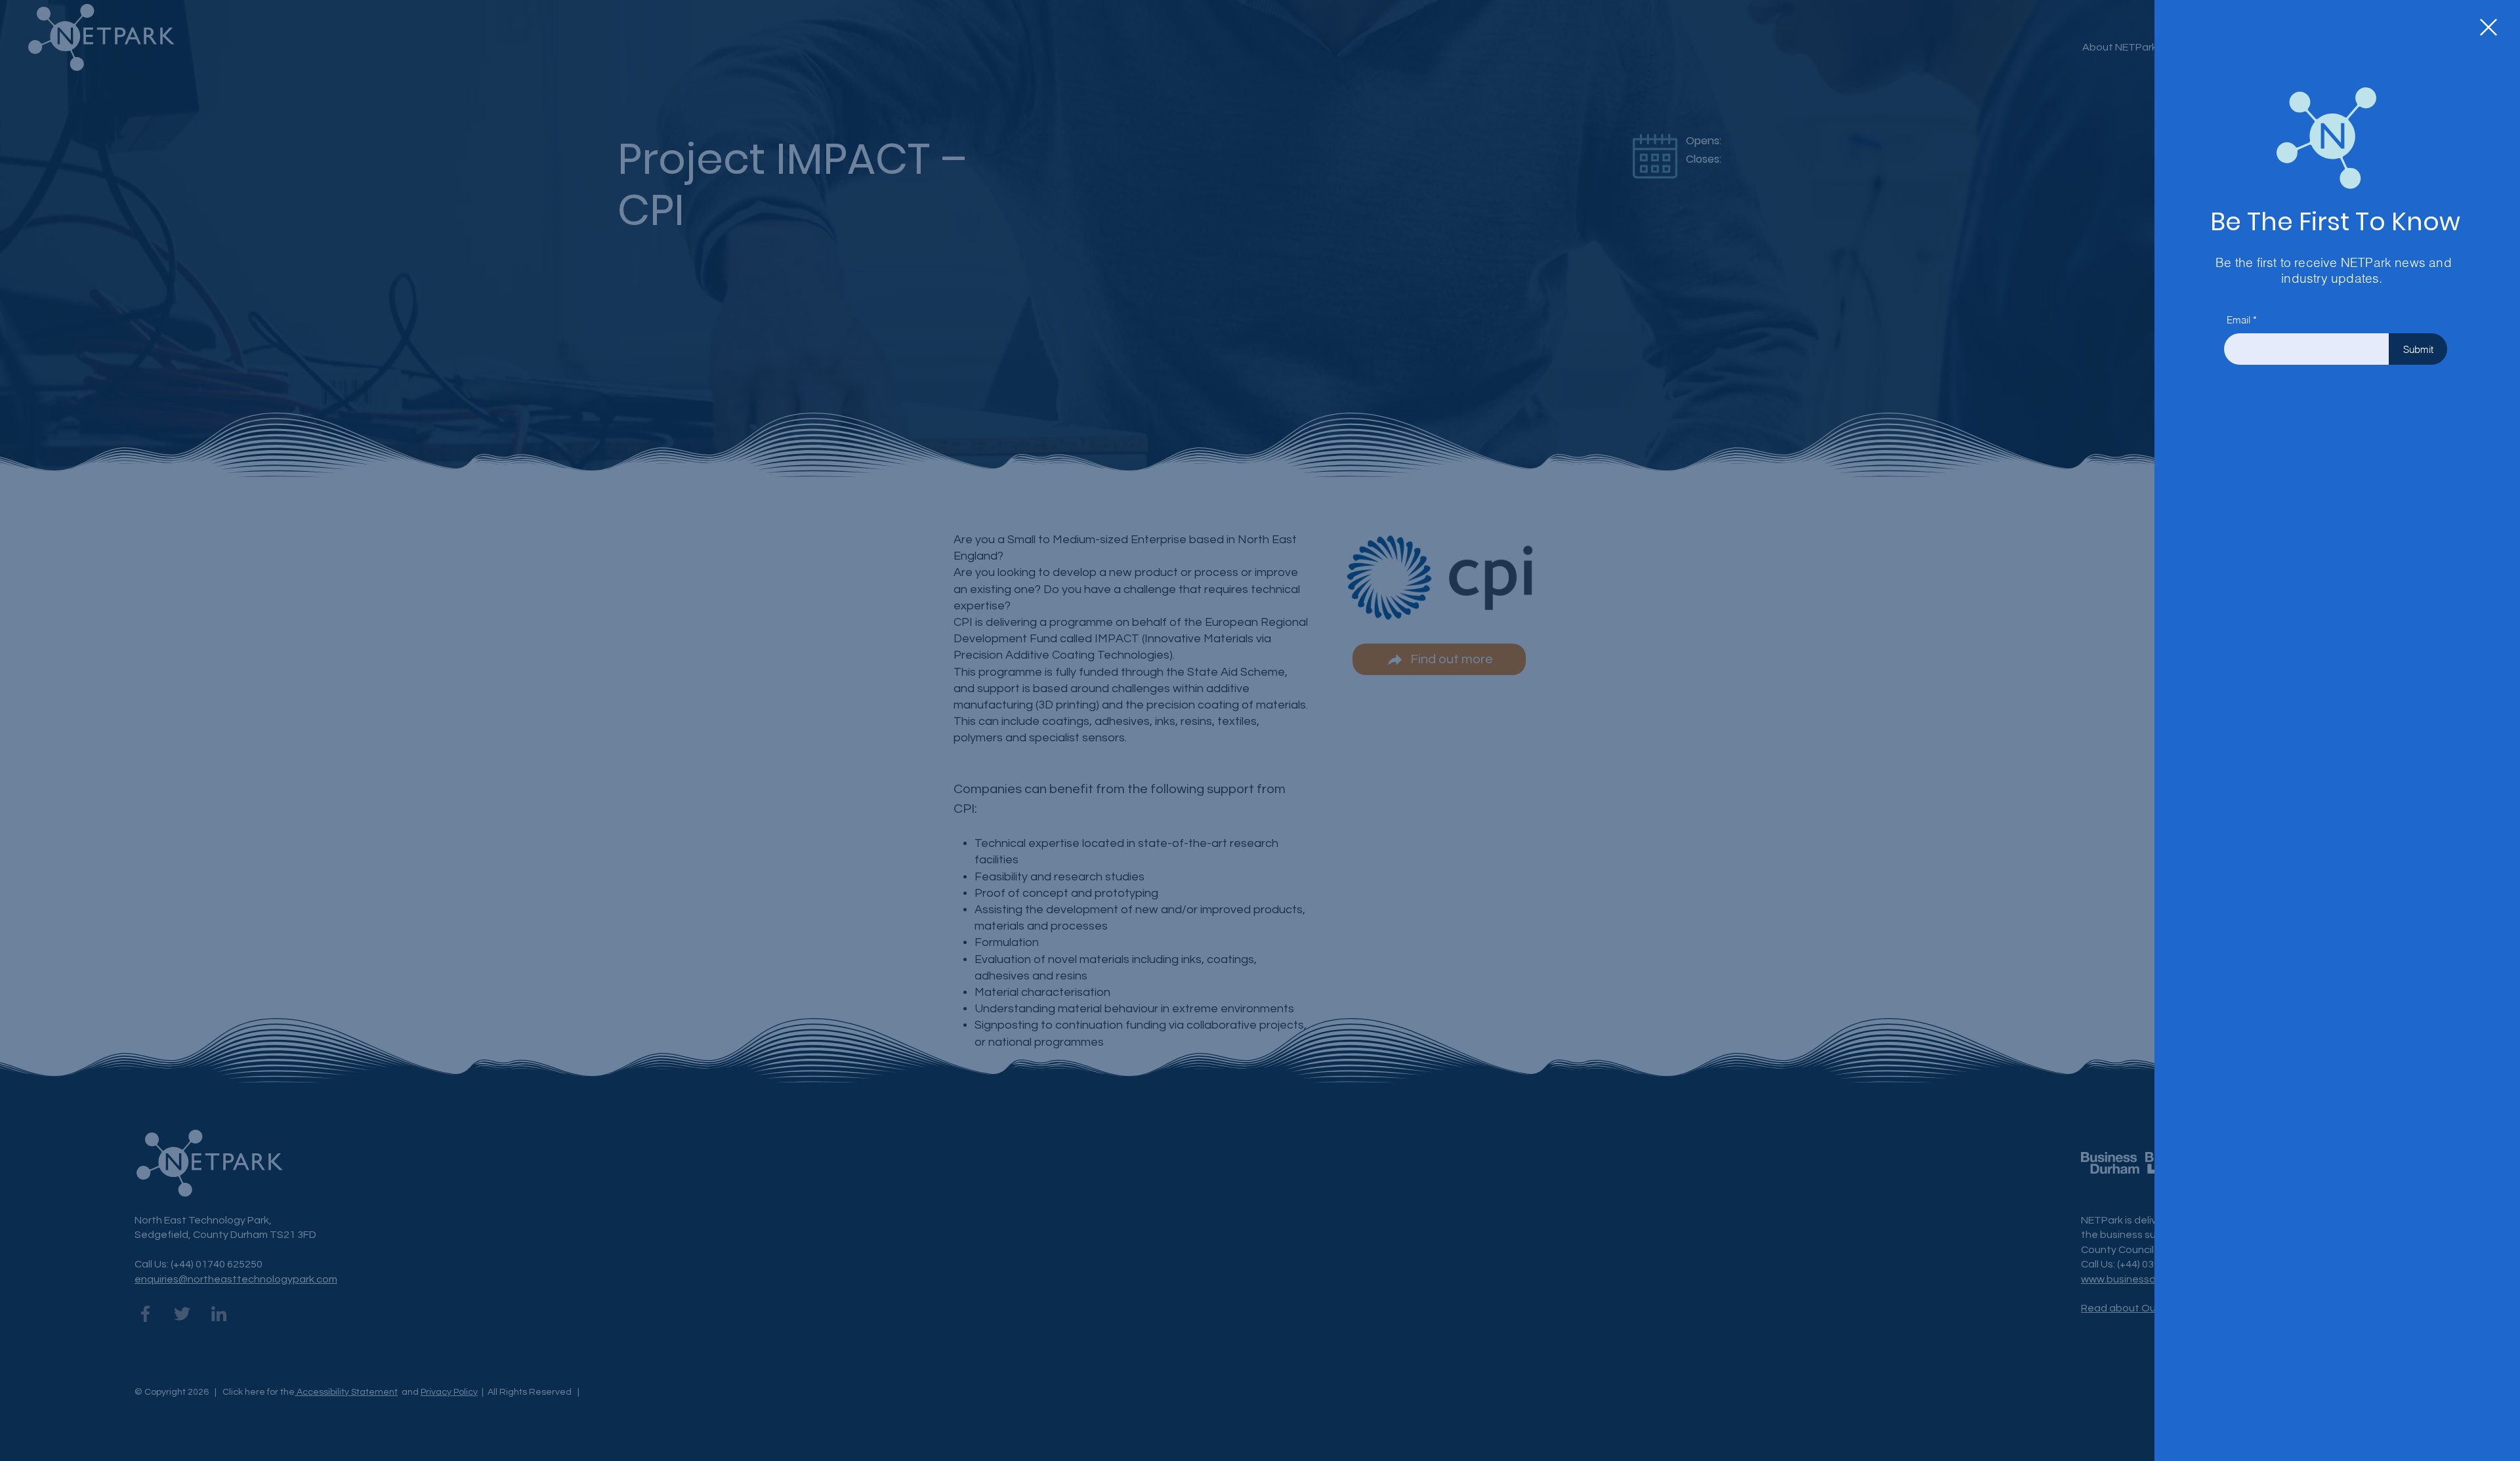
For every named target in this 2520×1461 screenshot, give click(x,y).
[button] (2488, 27)
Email (2238, 320)
